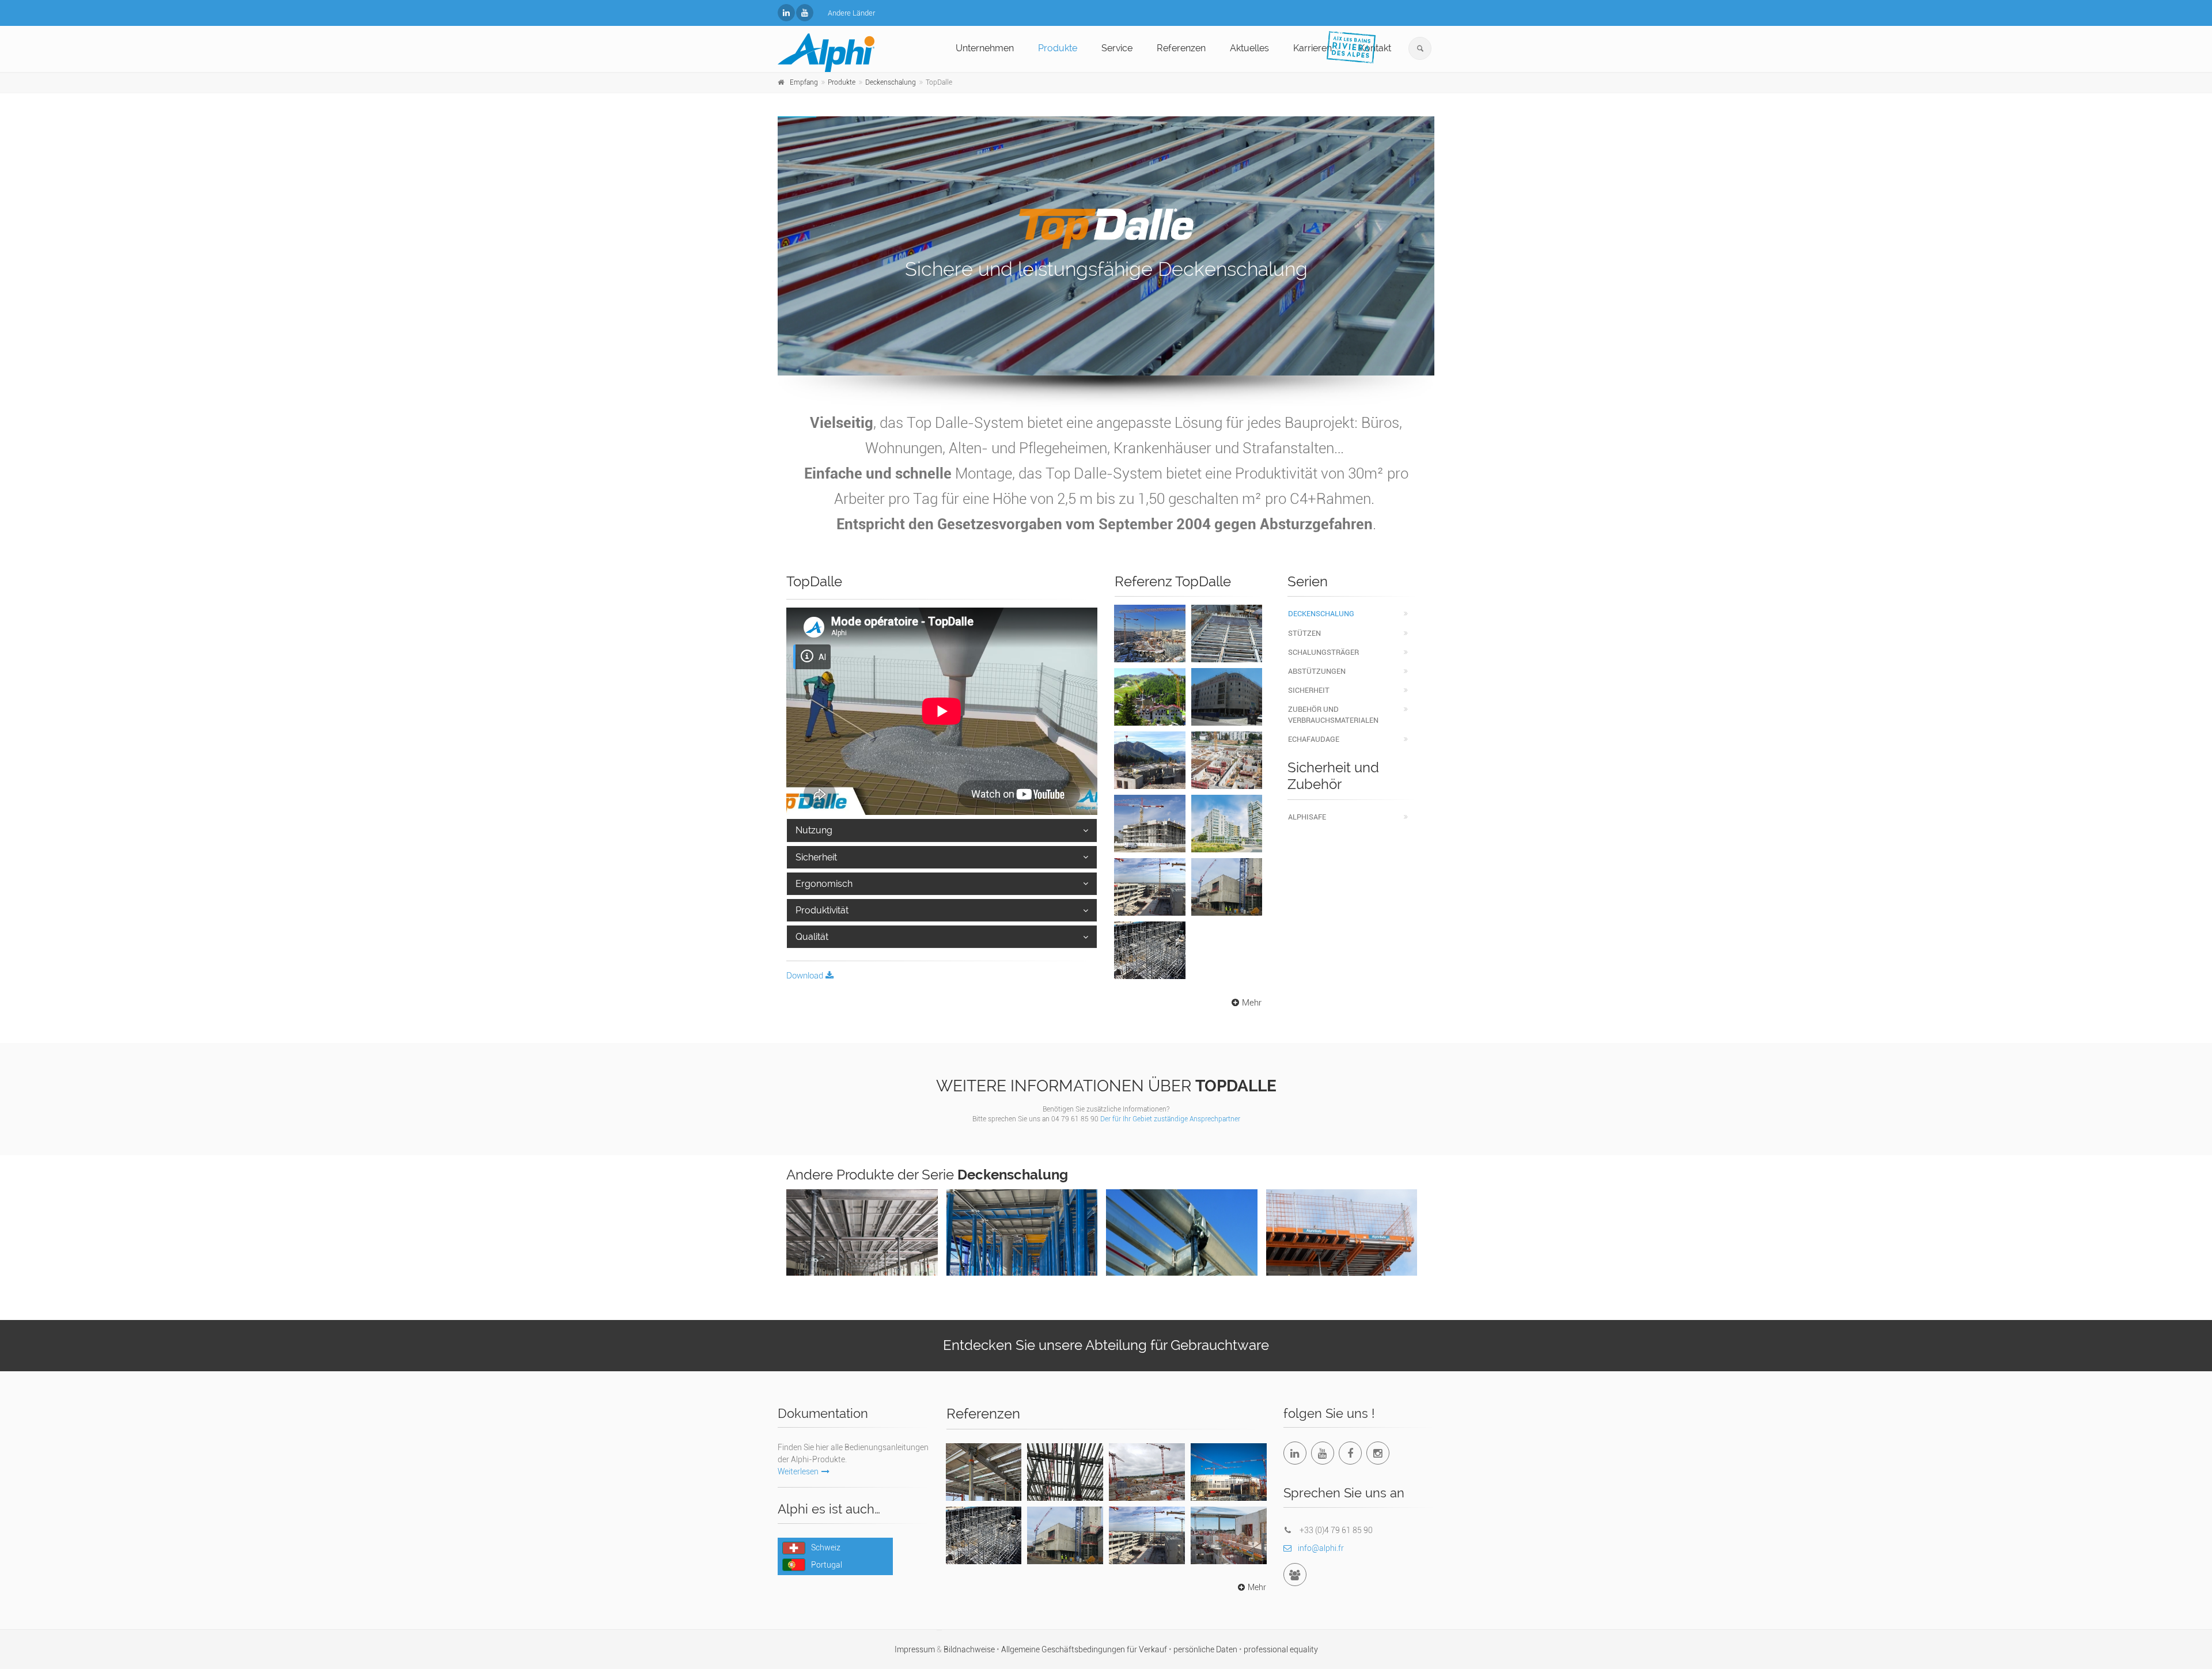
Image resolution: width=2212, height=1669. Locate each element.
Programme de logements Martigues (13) (1229, 1533)
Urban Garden (1226, 683)
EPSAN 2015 (1226, 746)
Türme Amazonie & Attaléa (1227, 822)
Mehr (1252, 1003)
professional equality (1281, 1649)
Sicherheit (816, 857)
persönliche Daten (1206, 1649)
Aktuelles (1249, 48)
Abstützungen (1317, 671)
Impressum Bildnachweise (946, 1649)
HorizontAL (1022, 1228)
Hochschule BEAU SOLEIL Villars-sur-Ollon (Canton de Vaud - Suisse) (984, 1540)
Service (1117, 48)
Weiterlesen (798, 1471)
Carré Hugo (1227, 620)
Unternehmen (985, 48)
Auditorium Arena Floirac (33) (1228, 1470)
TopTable (1342, 1221)
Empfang (804, 82)
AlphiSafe (1307, 817)
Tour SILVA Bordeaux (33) (984, 1464)
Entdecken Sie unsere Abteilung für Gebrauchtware (1106, 1345)
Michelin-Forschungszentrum (1154, 879)
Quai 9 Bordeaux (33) (1065, 1464)
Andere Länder (851, 13)
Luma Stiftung (1226, 873)
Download (806, 976)
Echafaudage (1314, 739)
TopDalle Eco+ (862, 1228)
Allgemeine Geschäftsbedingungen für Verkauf (1085, 1649)
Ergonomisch (824, 884)
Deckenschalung (891, 82)
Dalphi (1181, 1235)
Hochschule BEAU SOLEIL (1149, 943)
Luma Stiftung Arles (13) (1065, 1527)
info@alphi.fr (1321, 1548)
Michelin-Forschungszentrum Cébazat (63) (1151, 1533)
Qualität (812, 937)
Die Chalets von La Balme (1150, 689)
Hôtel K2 (1150, 746)
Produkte (1058, 48)
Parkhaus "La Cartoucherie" (1149, 816)
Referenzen (1181, 48)
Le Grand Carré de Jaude (1149, 632)
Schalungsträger (1323, 652)
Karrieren (1313, 48)
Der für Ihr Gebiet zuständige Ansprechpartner (1170, 1119)
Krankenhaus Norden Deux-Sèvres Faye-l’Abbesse (1147, 1476)
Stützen (1304, 633)
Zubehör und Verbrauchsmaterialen (1333, 715)
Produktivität (822, 910)
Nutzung (814, 830)
